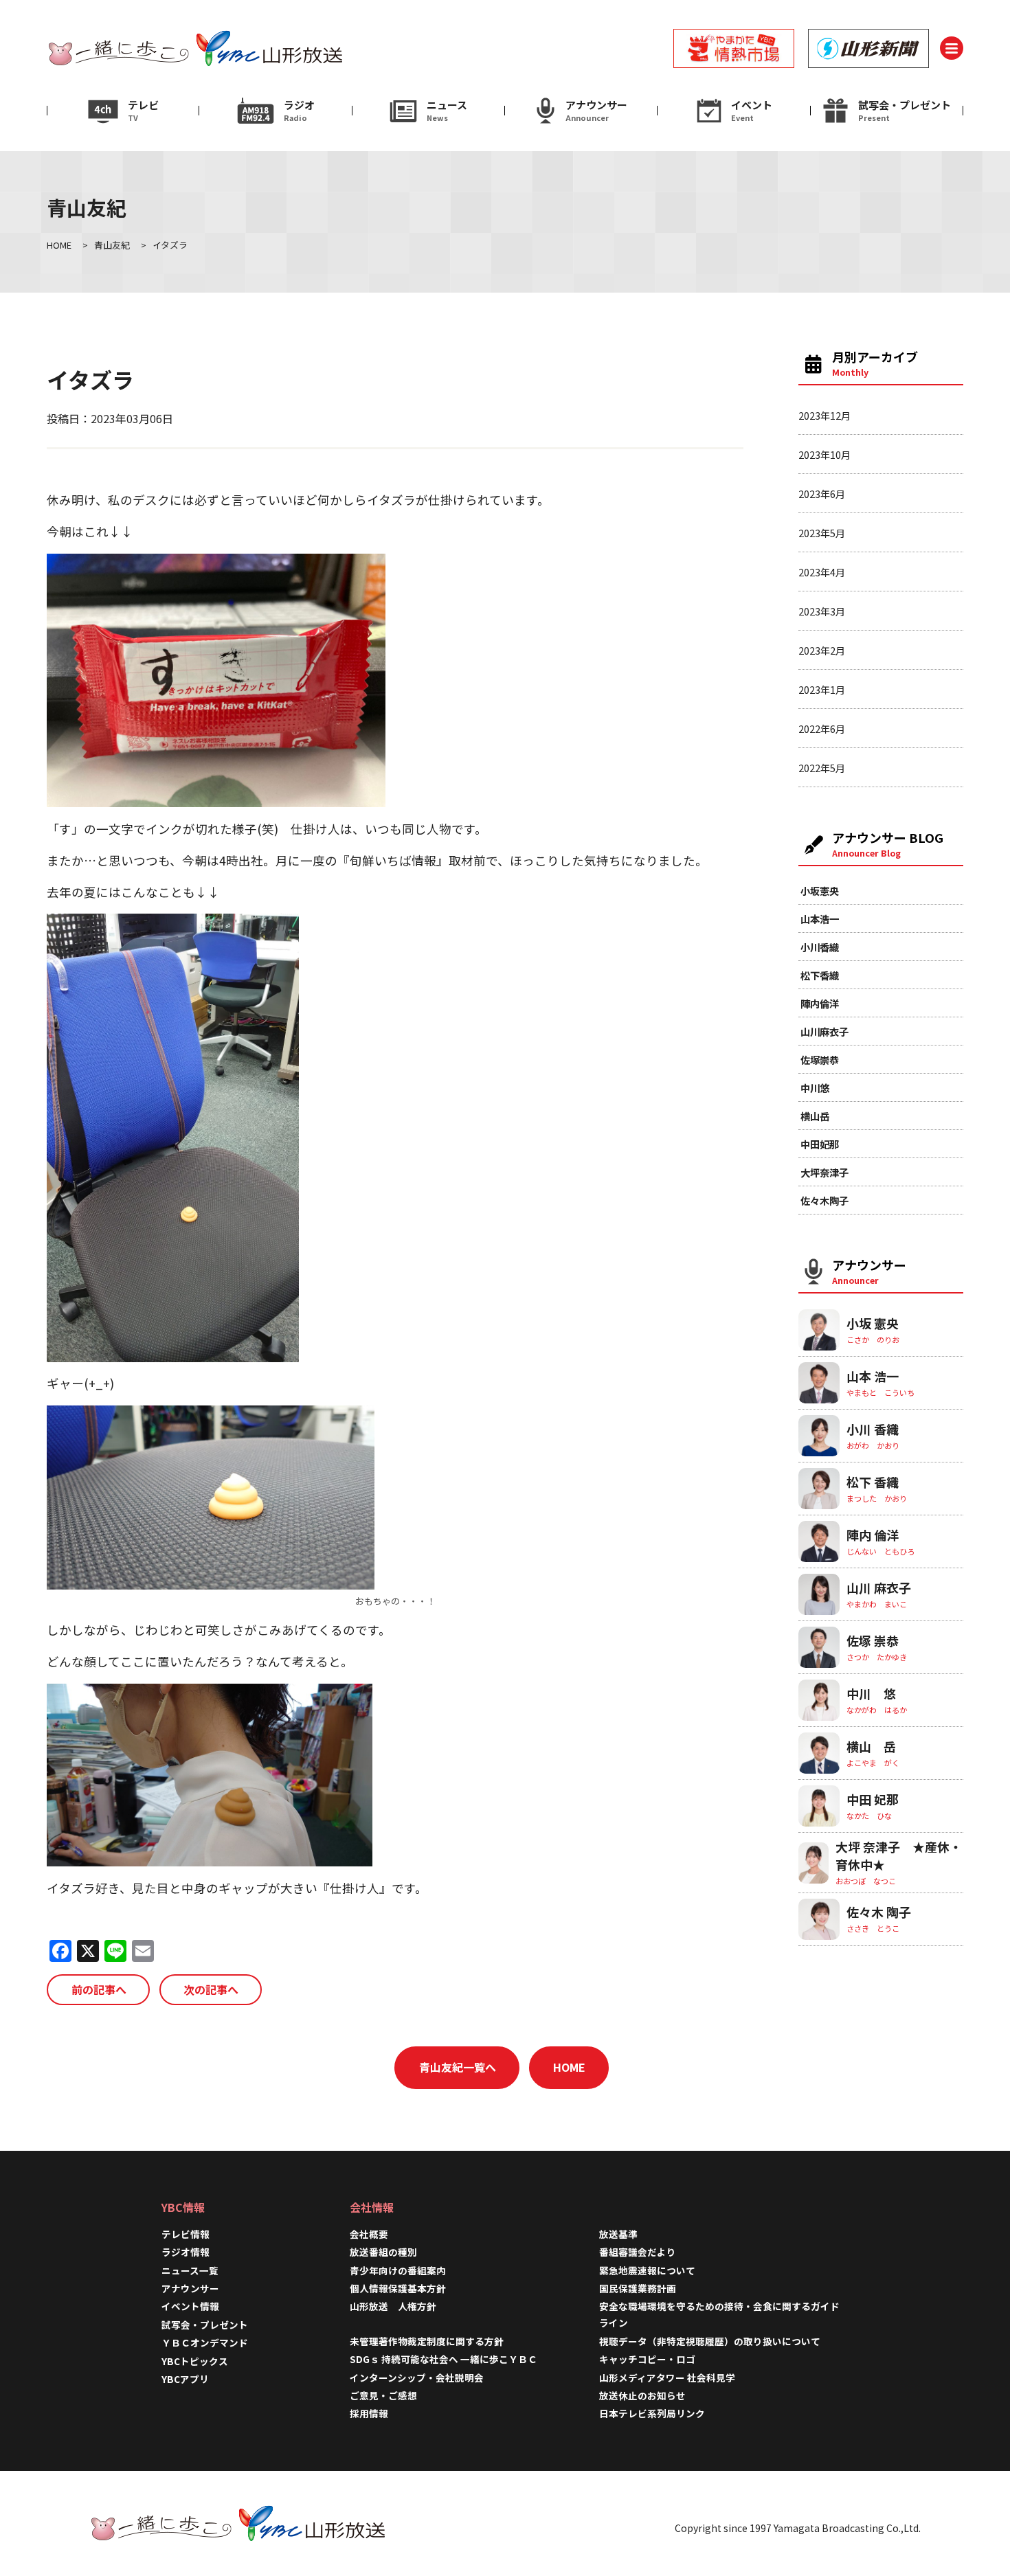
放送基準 (618, 2234)
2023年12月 (824, 415)
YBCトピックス (195, 2361)
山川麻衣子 (824, 1031)
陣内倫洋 (820, 1003)
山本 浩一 (873, 1376)
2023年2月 (822, 650)
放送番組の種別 (383, 2252)
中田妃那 (820, 1144)
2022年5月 (822, 768)
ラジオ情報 (186, 2252)
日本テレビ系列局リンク (652, 2413)
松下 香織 (873, 1482)
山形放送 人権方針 (393, 2306)
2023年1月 (822, 689)
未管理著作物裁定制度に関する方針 (427, 2341)
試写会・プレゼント (205, 2325)
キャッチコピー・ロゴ (647, 2359)
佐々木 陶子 (879, 1912)
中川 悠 (871, 1693)
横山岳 (815, 1116)
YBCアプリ (185, 2379)
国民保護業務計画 (638, 2288)
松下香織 (820, 975)
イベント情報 (190, 2306)
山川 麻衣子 (879, 1588)
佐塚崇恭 (820, 1060)
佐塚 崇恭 (873, 1640)
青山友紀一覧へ (458, 2067)
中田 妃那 (873, 1799)
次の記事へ (211, 1989)
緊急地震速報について (647, 2270)
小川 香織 (873, 1429)
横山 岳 (871, 1746)
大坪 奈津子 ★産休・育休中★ (899, 1855)
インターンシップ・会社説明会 (417, 2377)
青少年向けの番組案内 (398, 2270)
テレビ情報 (186, 2234)
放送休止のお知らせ (642, 2395)
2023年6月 (822, 494)
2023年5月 (822, 533)
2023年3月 (822, 611)
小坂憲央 (820, 891)
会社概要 (369, 2234)
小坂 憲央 (873, 1323)
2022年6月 (822, 728)
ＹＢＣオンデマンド (205, 2342)
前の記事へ (99, 1989)
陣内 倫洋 (873, 1535)
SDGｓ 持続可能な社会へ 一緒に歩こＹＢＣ (444, 2359)
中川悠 (815, 1088)
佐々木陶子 (824, 1200)
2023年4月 (822, 572)
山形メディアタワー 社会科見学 (667, 2377)
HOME (569, 2067)
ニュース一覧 (190, 2270)
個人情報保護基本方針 (398, 2288)
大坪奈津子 (824, 1172)
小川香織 (820, 947)
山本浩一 (820, 919)
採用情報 (374, 2413)
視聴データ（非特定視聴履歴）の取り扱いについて (710, 2341)
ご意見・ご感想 (383, 2395)
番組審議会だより (638, 2252)
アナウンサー (190, 2288)
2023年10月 (824, 454)
